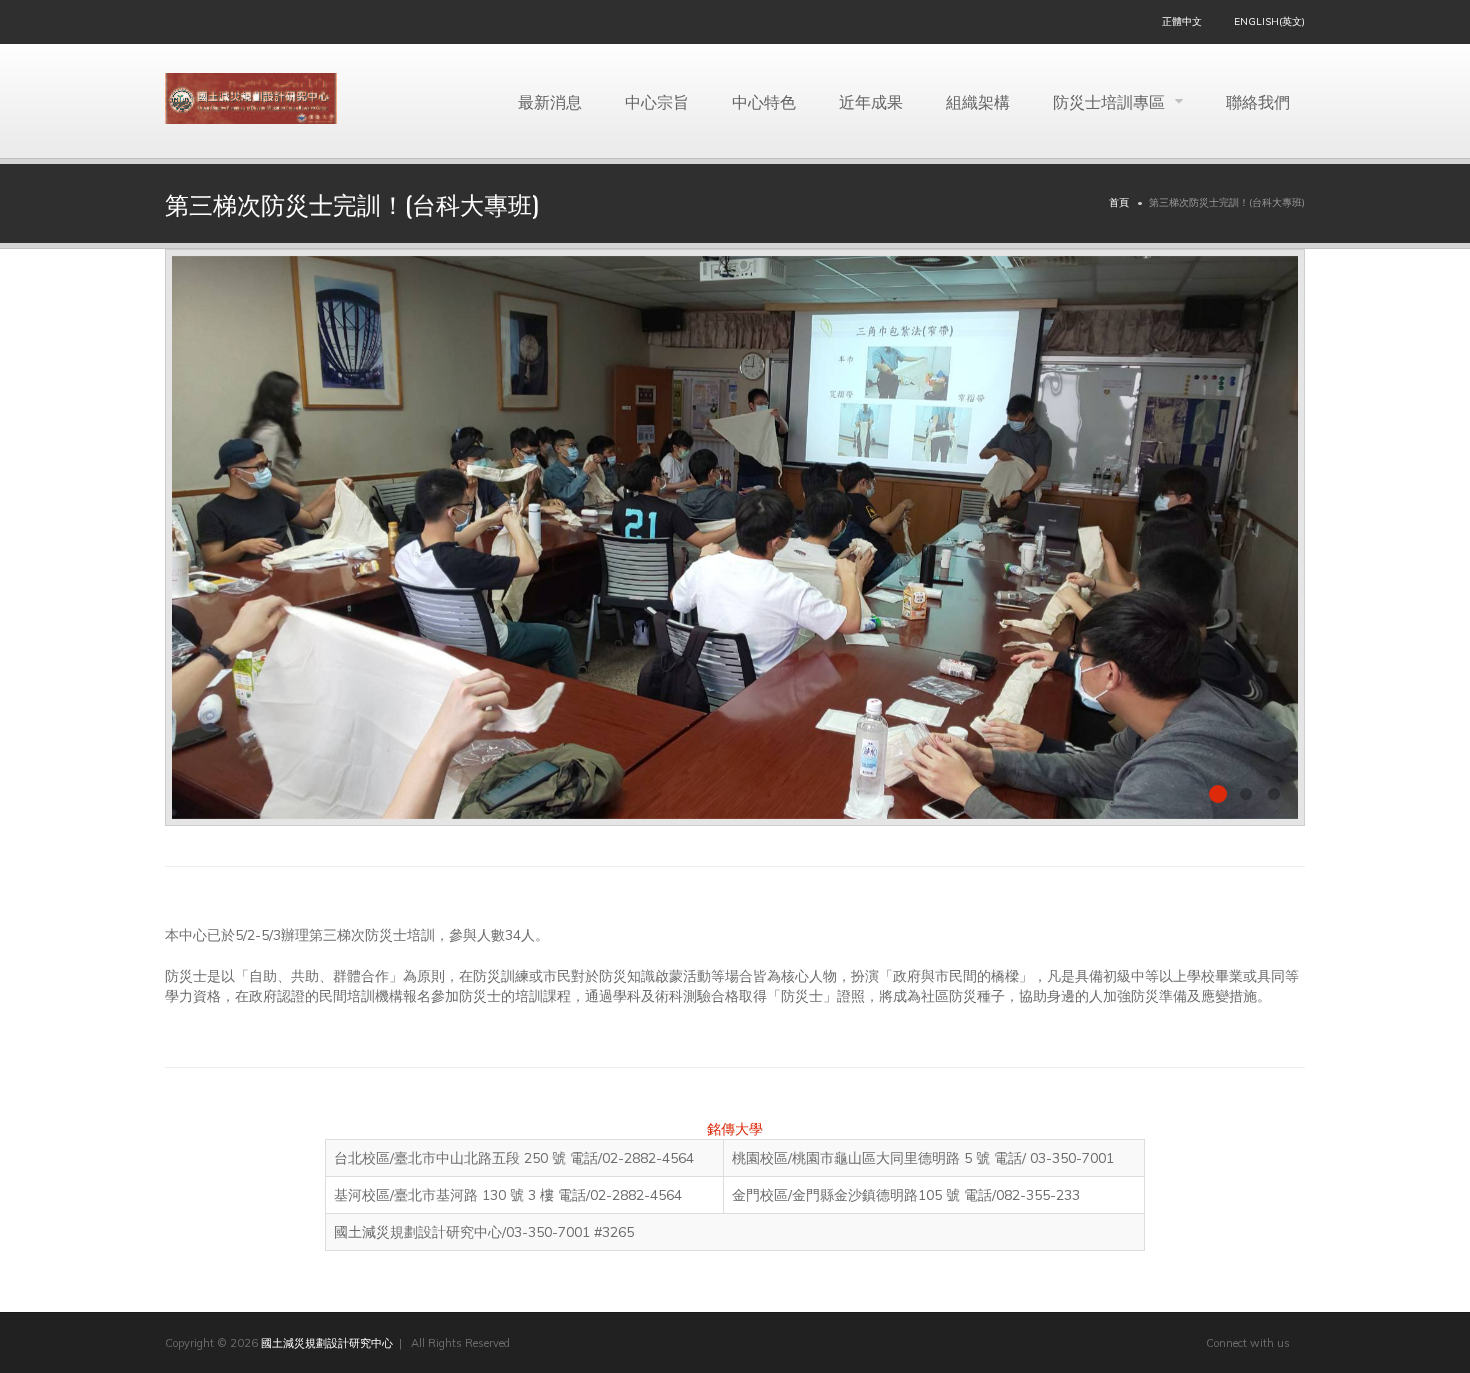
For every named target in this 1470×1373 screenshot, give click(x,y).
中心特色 (764, 101)
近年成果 (871, 101)
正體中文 (1182, 21)
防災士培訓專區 (1111, 101)
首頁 (1119, 202)
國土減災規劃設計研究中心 (327, 1343)
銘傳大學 (735, 1129)
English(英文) (1269, 21)
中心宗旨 (657, 101)
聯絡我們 (1258, 101)
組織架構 (978, 101)
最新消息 (550, 101)
